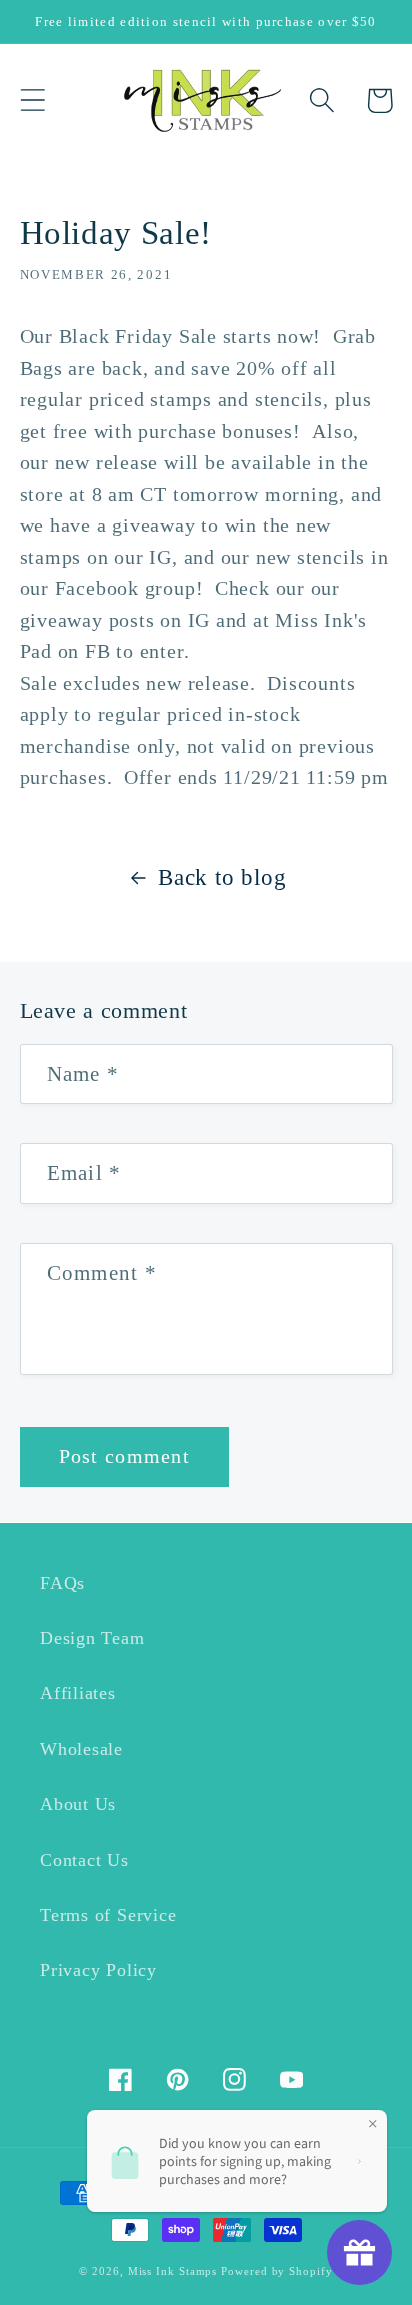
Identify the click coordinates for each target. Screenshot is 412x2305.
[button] (32, 100)
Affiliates (78, 1693)
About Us (78, 1804)
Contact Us (84, 1860)
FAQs (62, 1583)
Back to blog (222, 877)
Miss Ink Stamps (173, 2271)
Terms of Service (108, 1915)
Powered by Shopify (276, 2271)
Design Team (92, 1638)
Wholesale (81, 1749)
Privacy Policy (98, 1970)
